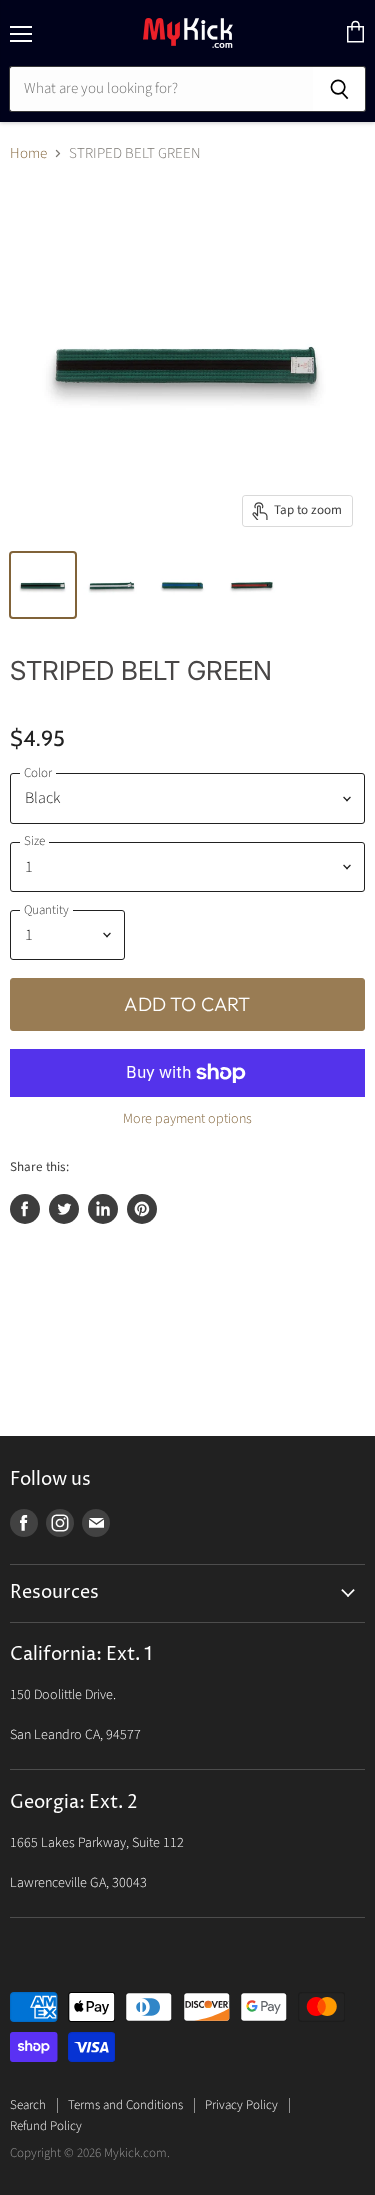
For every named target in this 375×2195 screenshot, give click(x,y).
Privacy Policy (241, 2105)
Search (28, 2105)
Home (28, 153)
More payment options (187, 1119)
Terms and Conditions (125, 2105)
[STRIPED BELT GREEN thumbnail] (43, 585)
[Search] (339, 89)
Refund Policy (46, 2126)
